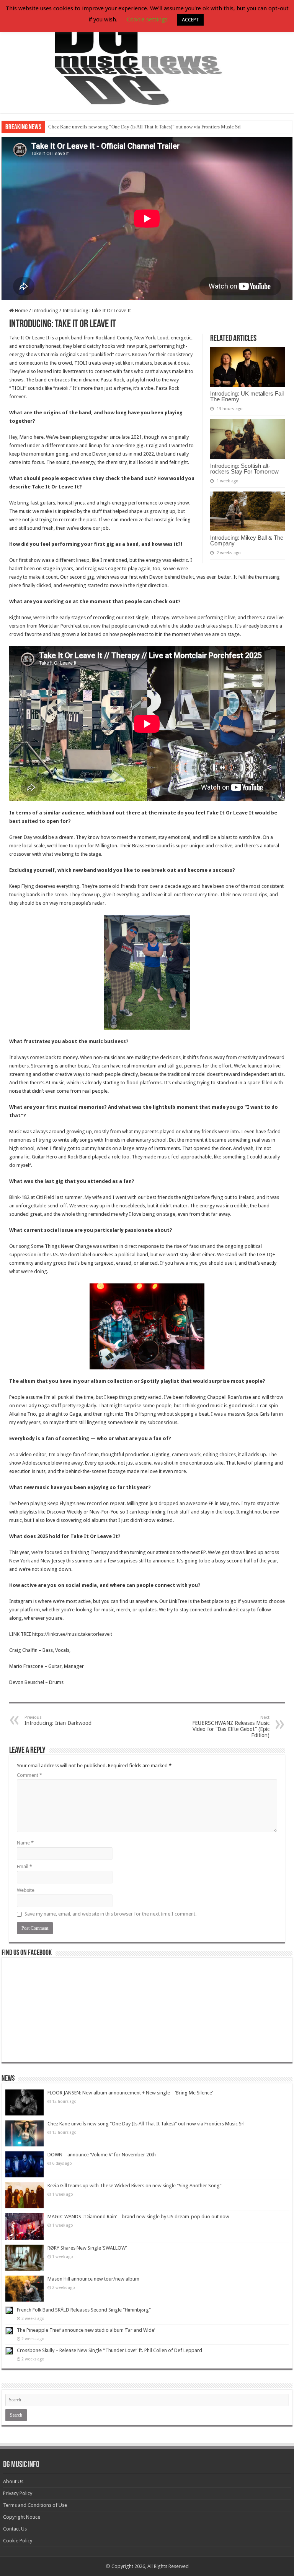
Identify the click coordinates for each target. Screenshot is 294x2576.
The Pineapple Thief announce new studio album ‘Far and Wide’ (86, 2330)
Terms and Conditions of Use (35, 2505)
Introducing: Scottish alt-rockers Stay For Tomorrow (244, 469)
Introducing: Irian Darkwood (58, 1720)
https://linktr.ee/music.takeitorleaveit (72, 1634)
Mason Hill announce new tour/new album (93, 2279)
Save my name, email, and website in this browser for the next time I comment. (110, 1914)
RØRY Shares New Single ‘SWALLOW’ (87, 2248)
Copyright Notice (22, 2517)
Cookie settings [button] (147, 19)
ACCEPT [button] (190, 20)
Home (21, 311)
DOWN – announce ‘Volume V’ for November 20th (102, 2155)
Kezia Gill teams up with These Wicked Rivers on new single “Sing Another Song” (135, 2186)
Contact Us (15, 2529)
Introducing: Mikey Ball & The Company (247, 540)
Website (26, 1890)
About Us (13, 2481)
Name (25, 1843)
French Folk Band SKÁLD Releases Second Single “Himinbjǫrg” (84, 2310)
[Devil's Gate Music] (147, 57)
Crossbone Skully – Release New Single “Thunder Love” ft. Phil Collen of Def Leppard (109, 2350)
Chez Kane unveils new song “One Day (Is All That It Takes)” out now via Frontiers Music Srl (145, 127)
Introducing (45, 311)
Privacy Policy (18, 2493)
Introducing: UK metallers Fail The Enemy (247, 396)
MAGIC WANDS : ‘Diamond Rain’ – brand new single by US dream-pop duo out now (138, 2217)
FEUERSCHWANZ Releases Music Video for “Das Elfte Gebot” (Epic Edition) (231, 1727)
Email (24, 1866)
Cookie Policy (18, 2541)
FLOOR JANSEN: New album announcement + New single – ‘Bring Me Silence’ (130, 2093)
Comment (29, 1775)
